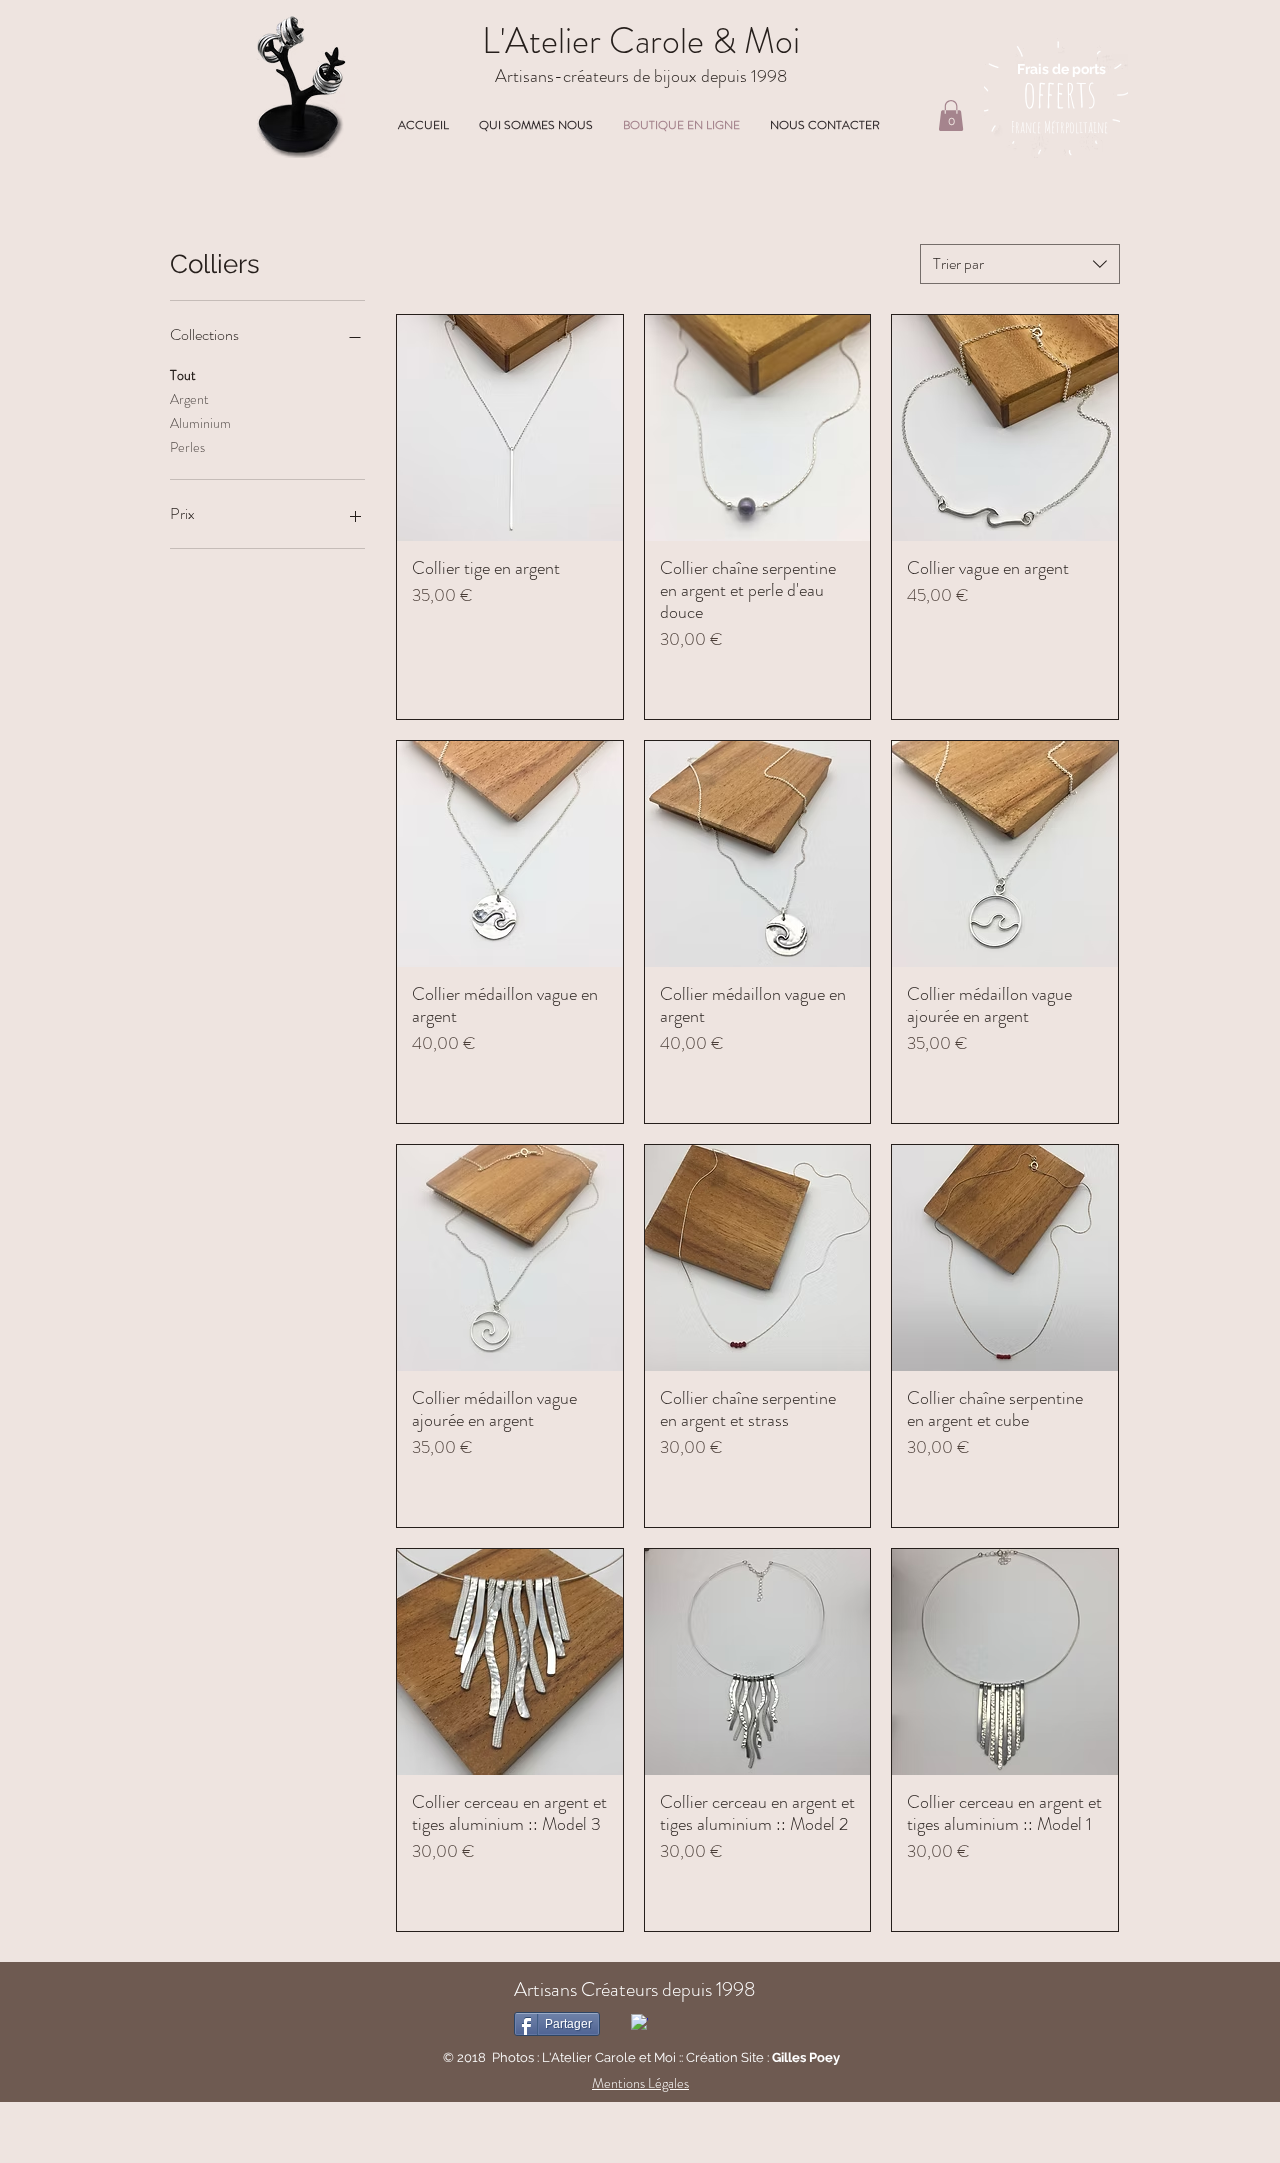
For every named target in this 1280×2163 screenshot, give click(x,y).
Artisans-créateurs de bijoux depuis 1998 (641, 76)
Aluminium (200, 423)
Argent (189, 399)
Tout (183, 375)
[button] (951, 115)
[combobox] (1020, 264)
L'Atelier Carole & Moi (641, 41)
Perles (187, 447)
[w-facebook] (639, 2022)
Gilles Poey (806, 2057)
